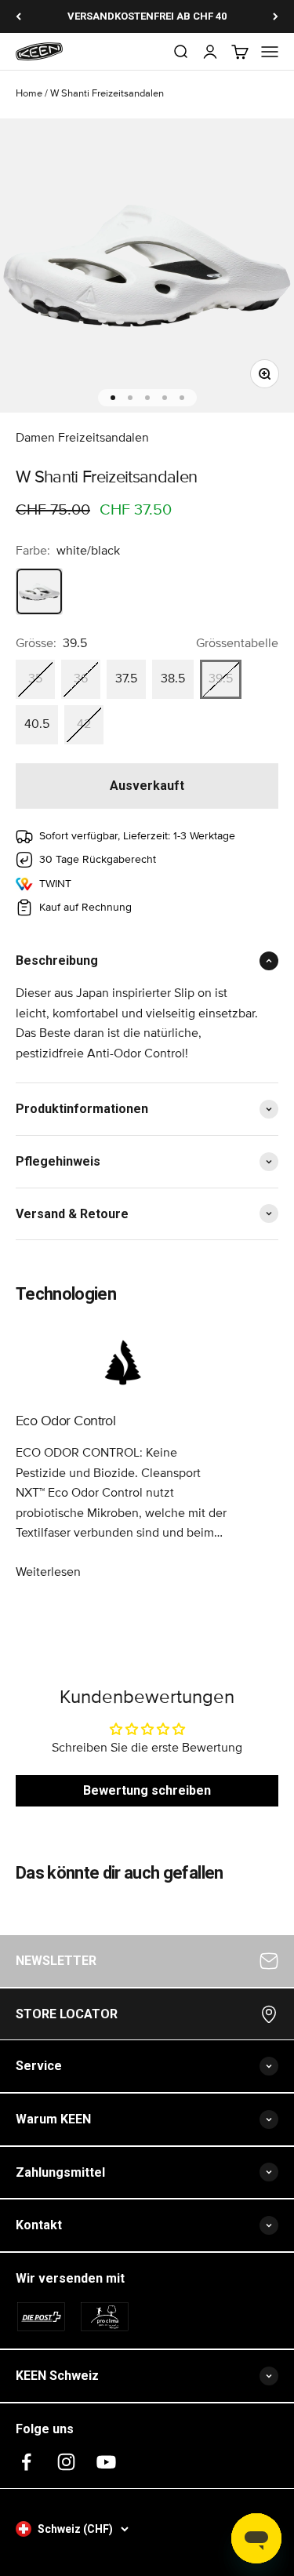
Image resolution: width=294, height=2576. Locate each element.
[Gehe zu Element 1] (113, 398)
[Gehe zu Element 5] (182, 398)
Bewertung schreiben (147, 1790)
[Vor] (276, 16)
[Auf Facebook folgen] (26, 2462)
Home (29, 94)
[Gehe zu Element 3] (147, 398)
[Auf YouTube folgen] (106, 2462)
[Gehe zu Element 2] (130, 398)
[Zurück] (18, 16)
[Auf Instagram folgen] (66, 2462)
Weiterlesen (48, 1572)
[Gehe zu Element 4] (165, 398)
